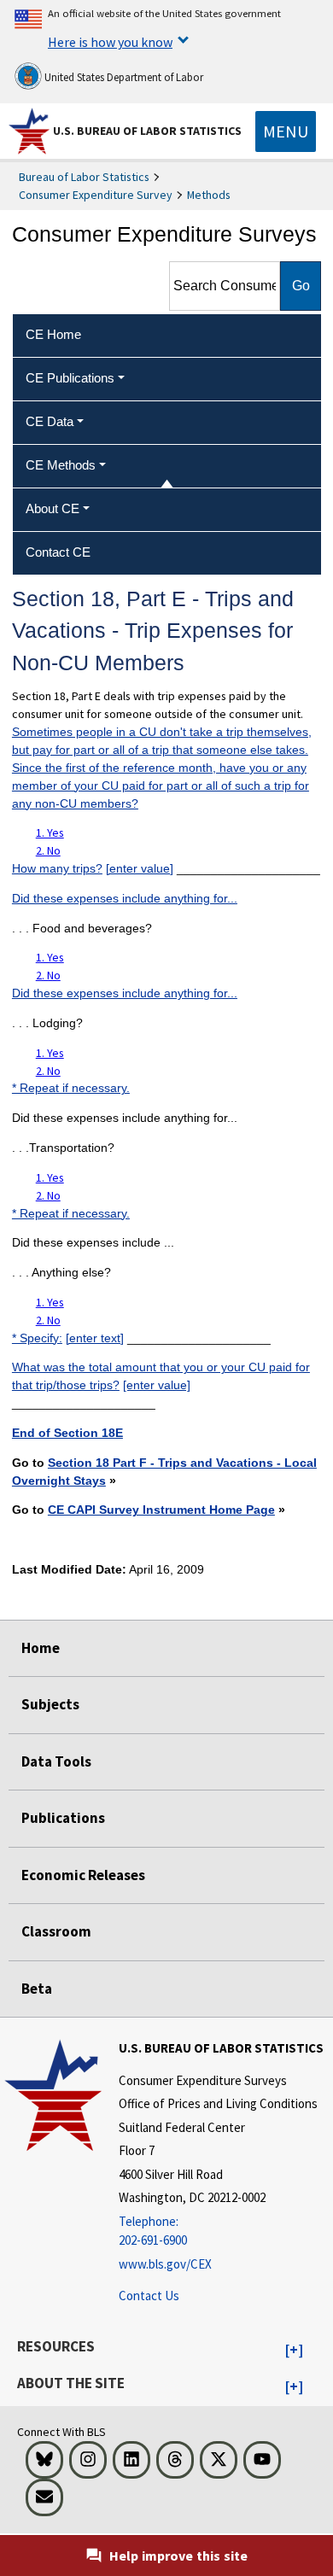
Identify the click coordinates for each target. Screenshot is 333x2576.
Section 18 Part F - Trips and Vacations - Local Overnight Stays (164, 1472)
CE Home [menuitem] (53, 334)
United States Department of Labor (123, 77)
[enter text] (95, 1338)
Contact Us (149, 2296)
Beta (37, 1989)
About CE (53, 508)
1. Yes (50, 832)
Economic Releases (83, 1875)
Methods (209, 195)
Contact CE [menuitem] (58, 552)
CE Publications (70, 378)
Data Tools (56, 1761)
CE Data (50, 421)
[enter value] (140, 868)
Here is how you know (110, 42)
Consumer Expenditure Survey (96, 195)
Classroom (56, 1931)
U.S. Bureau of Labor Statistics (147, 131)
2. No (48, 850)
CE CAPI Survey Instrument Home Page (161, 1510)
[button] (294, 2351)
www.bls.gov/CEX (165, 2264)
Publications (63, 1818)
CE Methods (61, 465)
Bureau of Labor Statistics (84, 177)
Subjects (50, 1704)
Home (41, 1648)
